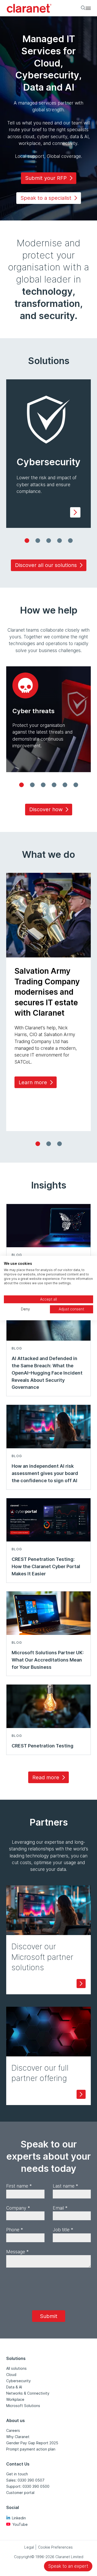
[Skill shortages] (54, 785)
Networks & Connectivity (28, 2393)
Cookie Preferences (55, 2547)
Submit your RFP (46, 178)
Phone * (15, 2230)
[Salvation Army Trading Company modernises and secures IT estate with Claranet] (38, 1144)
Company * (18, 2208)
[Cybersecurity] (27, 541)
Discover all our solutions (46, 565)
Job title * (63, 2230)
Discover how (46, 809)
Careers (13, 2430)
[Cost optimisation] (32, 785)
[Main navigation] (88, 8)
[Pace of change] (43, 785)
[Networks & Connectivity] (59, 541)
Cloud (11, 2375)
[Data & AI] (70, 541)
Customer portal (20, 2493)
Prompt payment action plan (31, 2449)
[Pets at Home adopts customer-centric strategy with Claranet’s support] (49, 1144)
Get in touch (17, 2474)
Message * (17, 2252)
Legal (29, 2547)
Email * (60, 2208)
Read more (46, 1777)
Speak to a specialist (46, 198)
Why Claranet (18, 2437)
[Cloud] (38, 541)
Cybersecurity (18, 2381)
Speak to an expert (68, 2566)
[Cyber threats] (21, 785)
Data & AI (14, 2387)
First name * (19, 2186)
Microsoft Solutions (23, 2406)
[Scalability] (65, 785)
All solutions (16, 2368)
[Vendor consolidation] (76, 785)
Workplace (15, 2399)
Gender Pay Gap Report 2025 (32, 2443)
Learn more (33, 1082)
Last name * (65, 2186)
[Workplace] (49, 541)
